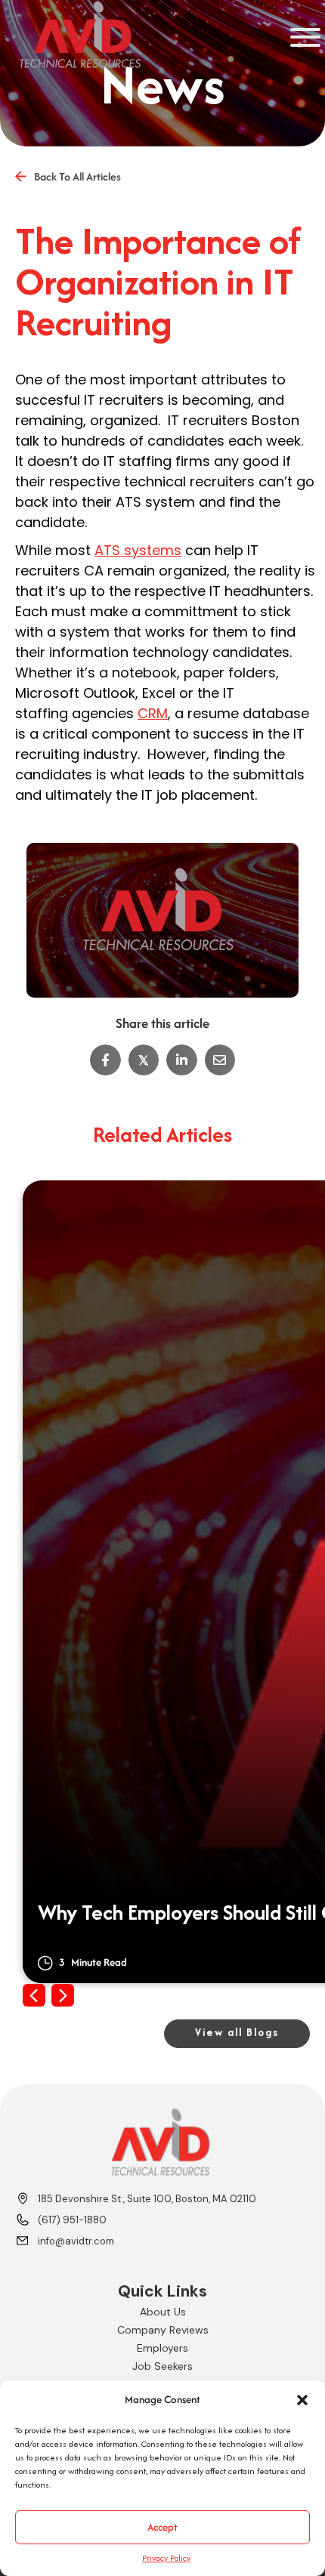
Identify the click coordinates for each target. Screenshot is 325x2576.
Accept (162, 2527)
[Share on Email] (220, 1060)
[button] (302, 2400)
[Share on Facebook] (105, 1060)
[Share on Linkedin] (182, 1060)
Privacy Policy (166, 2558)
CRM (153, 713)
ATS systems (138, 550)
